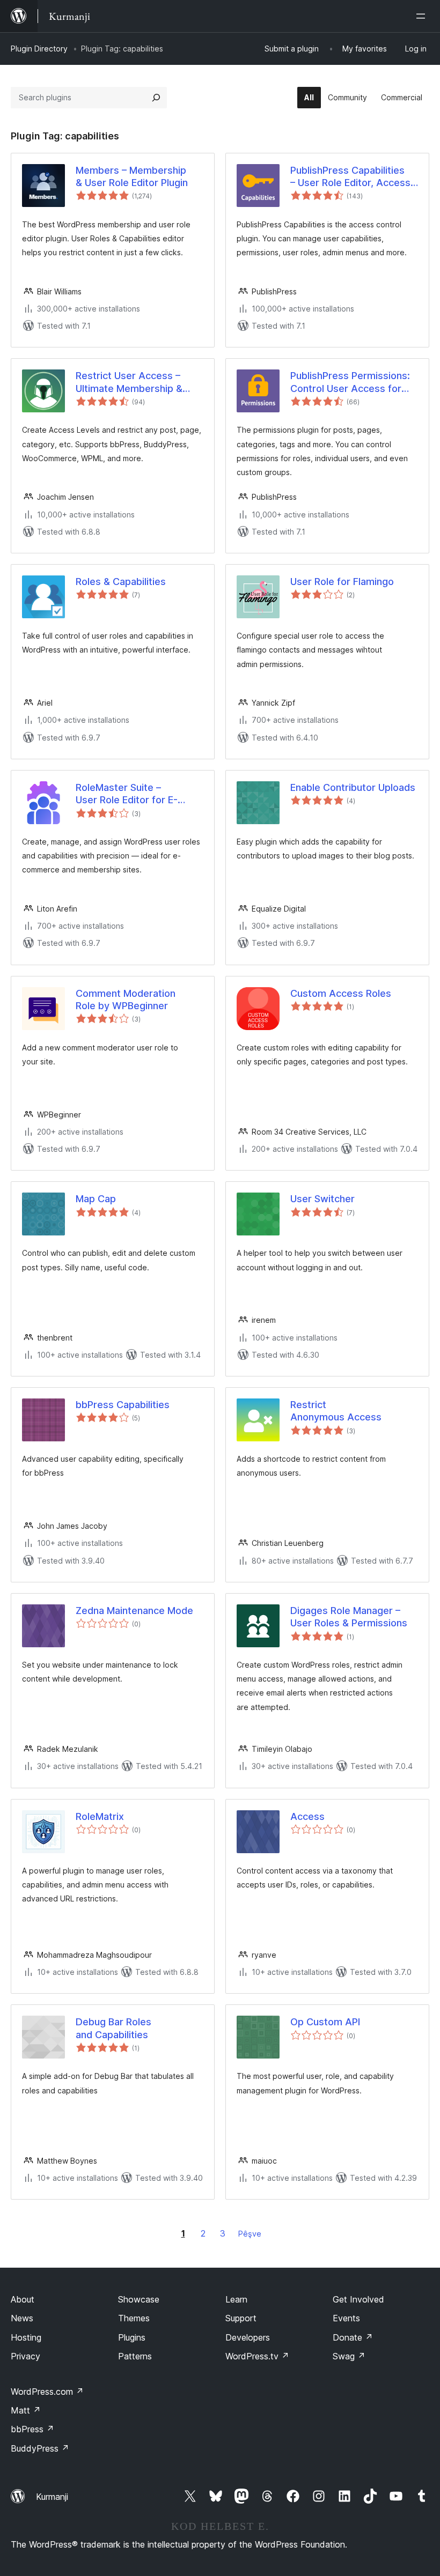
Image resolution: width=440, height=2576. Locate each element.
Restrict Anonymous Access (336, 1411)
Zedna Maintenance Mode (134, 1611)
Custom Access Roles (341, 993)
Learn (236, 2299)
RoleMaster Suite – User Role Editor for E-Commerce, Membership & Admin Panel (137, 794)
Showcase (139, 2299)
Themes (134, 2318)
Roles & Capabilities (121, 582)
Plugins (132, 2337)
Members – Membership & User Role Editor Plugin (132, 176)
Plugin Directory (39, 49)
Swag (349, 2356)
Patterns (135, 2356)
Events (346, 2318)
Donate (353, 2337)
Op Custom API (325, 2022)
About (23, 2299)
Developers (248, 2337)
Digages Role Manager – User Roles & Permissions (349, 1617)
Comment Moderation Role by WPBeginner (126, 1000)
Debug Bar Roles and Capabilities (113, 2028)
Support (241, 2318)
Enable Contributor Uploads (353, 787)
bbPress (32, 2429)
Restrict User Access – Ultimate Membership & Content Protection (129, 382)
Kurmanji (52, 2497)
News (22, 2318)
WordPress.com (47, 2392)
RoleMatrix (100, 1816)
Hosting (26, 2337)
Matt (26, 2410)
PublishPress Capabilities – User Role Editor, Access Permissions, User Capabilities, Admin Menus (350, 177)
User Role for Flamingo (342, 582)
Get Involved (358, 2299)
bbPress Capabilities (123, 1405)
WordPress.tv (257, 2356)
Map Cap (96, 1199)
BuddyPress (40, 2448)
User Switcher (322, 1199)
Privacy (25, 2356)
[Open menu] (423, 16)
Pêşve (250, 2234)
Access (307, 1816)
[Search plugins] (156, 98)
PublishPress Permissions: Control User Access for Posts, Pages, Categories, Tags (350, 382)
